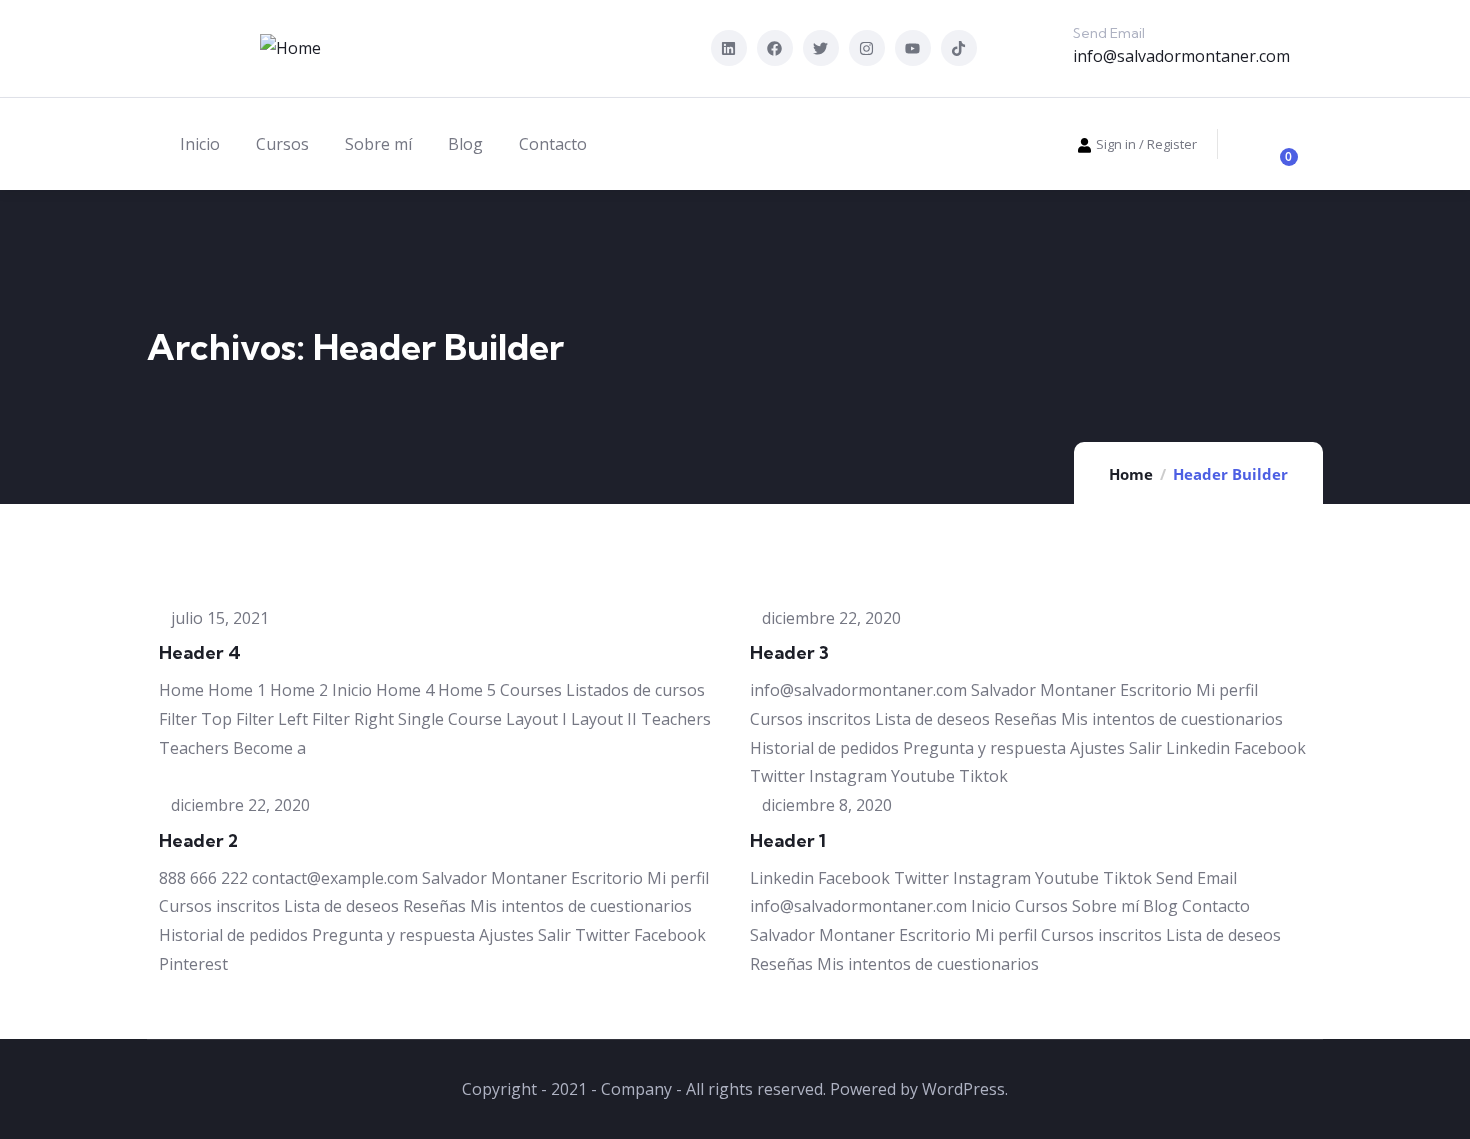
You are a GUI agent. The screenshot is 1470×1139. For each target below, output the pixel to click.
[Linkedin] (729, 48)
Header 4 (200, 652)
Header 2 (198, 840)
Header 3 (789, 652)
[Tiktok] (959, 48)
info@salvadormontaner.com (1181, 56)
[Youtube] (913, 48)
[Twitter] (821, 48)
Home (1131, 474)
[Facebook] (775, 48)
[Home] (290, 48)
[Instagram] (867, 48)
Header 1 (788, 840)
